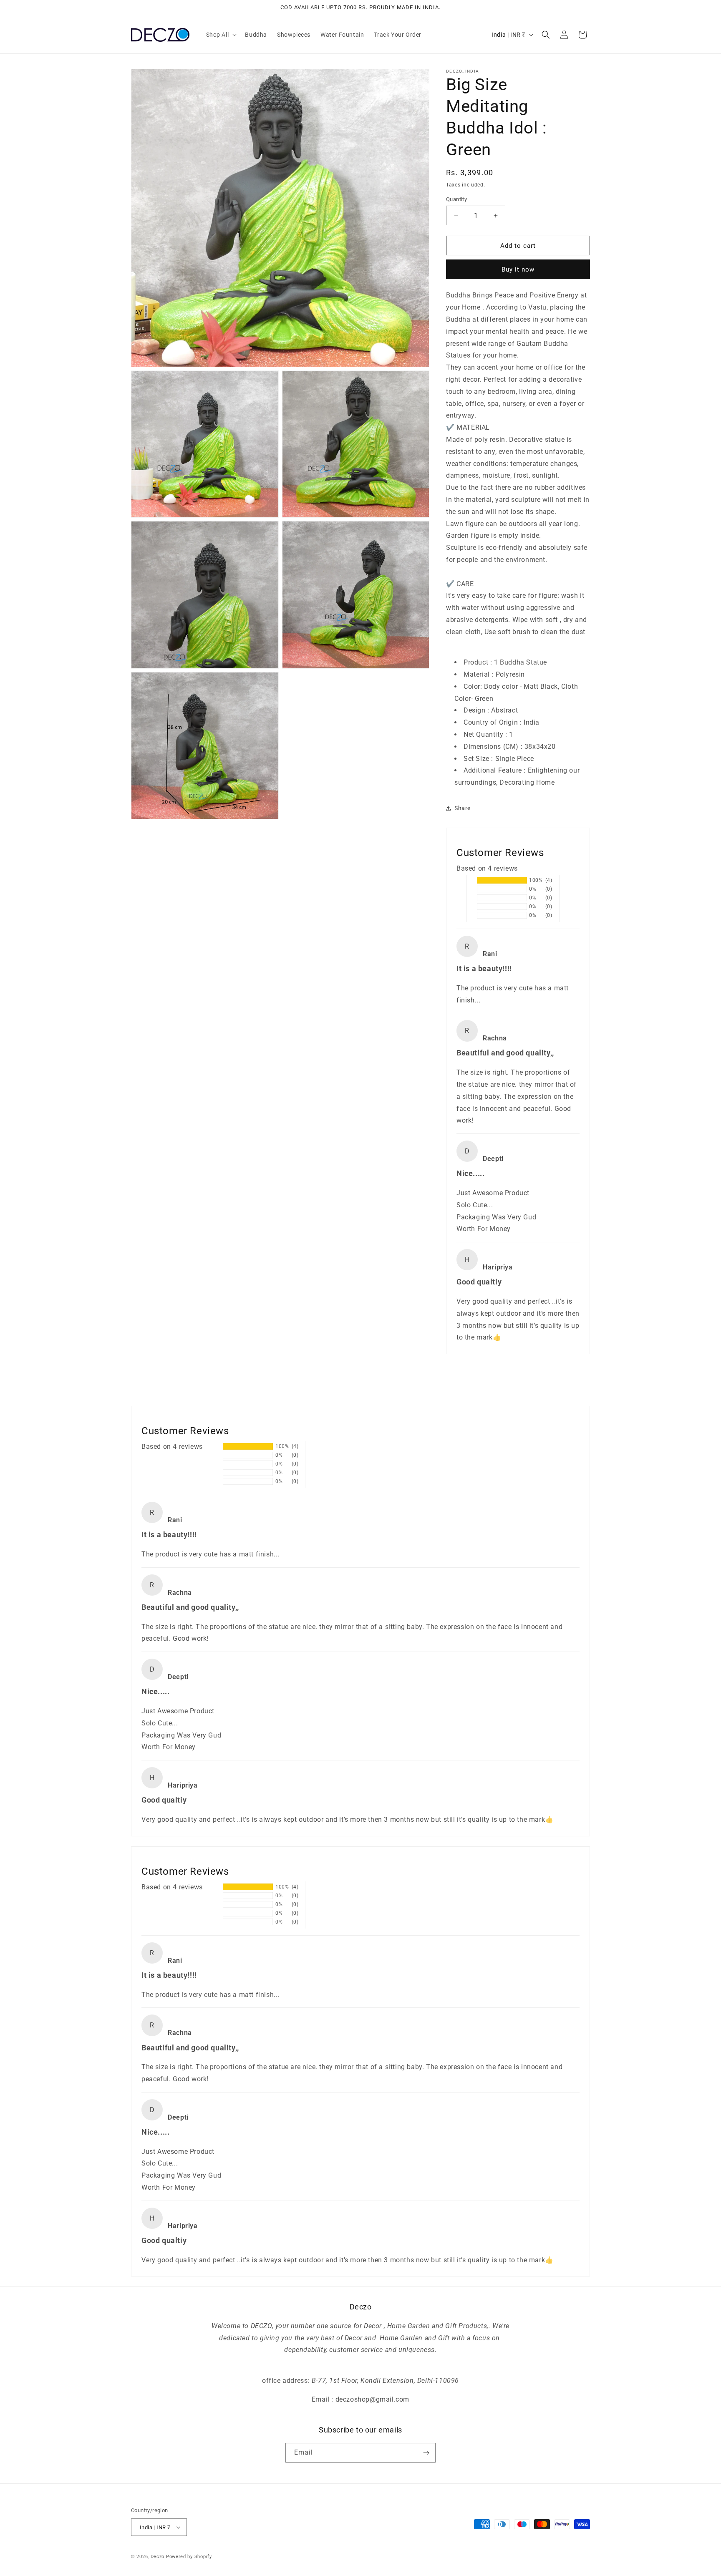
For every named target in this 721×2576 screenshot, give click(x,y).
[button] (221, 35)
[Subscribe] (426, 2453)
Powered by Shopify (189, 2557)
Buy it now (518, 269)
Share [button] (463, 808)
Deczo (158, 2557)
